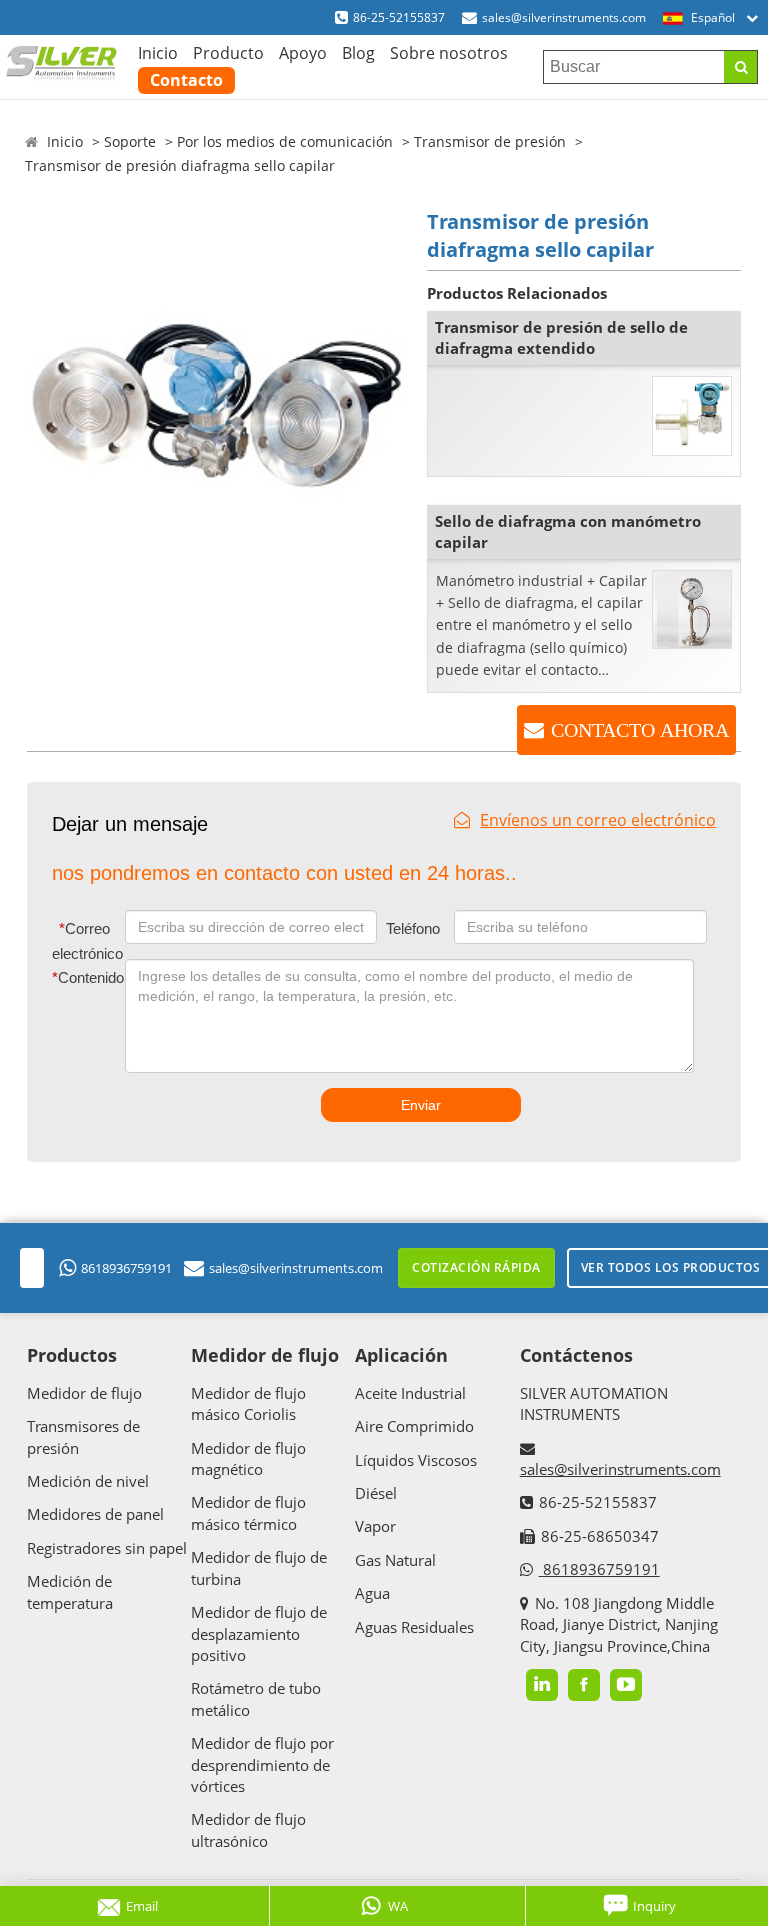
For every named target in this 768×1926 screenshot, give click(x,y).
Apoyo (303, 53)
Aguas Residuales (414, 1627)
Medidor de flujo (84, 1393)
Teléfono (413, 928)
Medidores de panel (95, 1514)
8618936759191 (126, 1268)
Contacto (186, 80)
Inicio (158, 53)
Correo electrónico (86, 941)
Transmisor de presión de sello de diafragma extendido (561, 337)
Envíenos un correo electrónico (598, 820)
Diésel (376, 1493)
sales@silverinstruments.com (564, 17)
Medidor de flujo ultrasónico (248, 1829)
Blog (358, 53)
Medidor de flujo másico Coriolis (248, 1403)
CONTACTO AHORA (640, 730)
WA (398, 1906)
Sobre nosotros (449, 53)
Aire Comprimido (414, 1426)
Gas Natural (395, 1560)
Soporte (130, 141)
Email (142, 1906)
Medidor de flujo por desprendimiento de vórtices (262, 1764)
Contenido (84, 977)
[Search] (740, 67)
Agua (372, 1593)
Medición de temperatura (70, 1591)
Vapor (375, 1526)
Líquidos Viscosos (416, 1460)
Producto (228, 53)
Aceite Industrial (410, 1393)
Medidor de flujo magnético (248, 1458)
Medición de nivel (88, 1481)
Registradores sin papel (107, 1548)
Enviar (421, 1105)
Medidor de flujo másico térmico (248, 1512)
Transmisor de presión (490, 141)
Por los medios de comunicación (285, 141)
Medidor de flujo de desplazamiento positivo (259, 1633)
